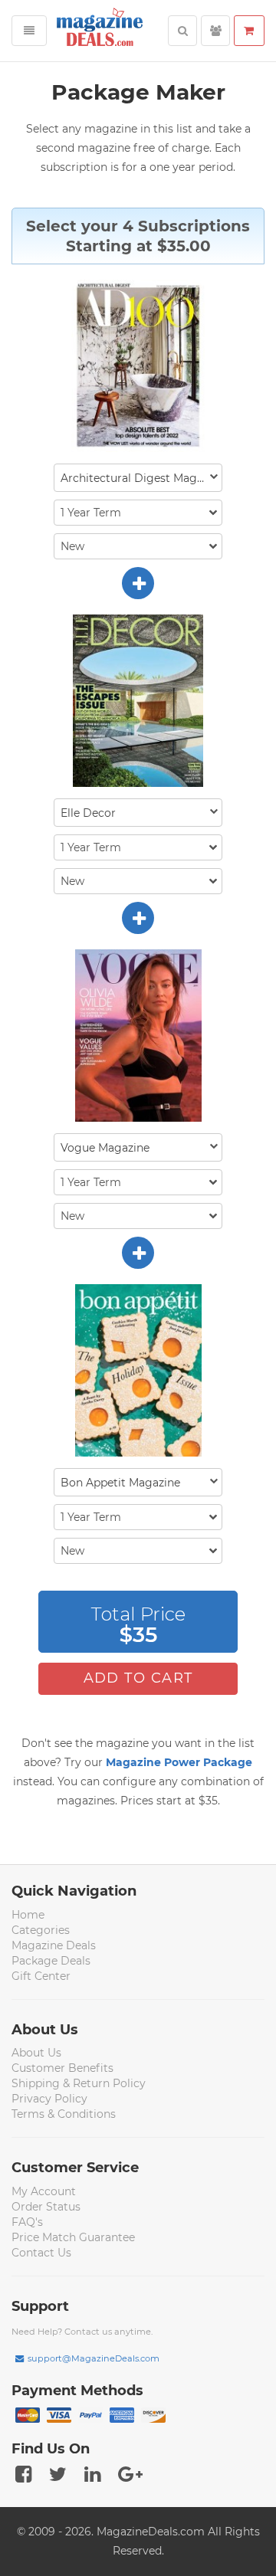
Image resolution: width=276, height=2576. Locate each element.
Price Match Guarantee (73, 2237)
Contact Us (41, 2253)
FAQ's (27, 2222)
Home (28, 1915)
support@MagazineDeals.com (94, 2358)
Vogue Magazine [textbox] (105, 1148)
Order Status (46, 2207)
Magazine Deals (54, 1945)
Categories (41, 1930)
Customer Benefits (62, 2068)
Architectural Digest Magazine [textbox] (141, 478)
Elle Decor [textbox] (88, 813)
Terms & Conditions (64, 2114)
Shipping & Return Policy (79, 2083)
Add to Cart (138, 1678)
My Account (44, 2191)
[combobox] (138, 478)
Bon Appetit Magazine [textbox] (120, 1483)
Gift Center (41, 1976)
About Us (36, 2053)
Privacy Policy (49, 2099)
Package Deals (51, 1961)
